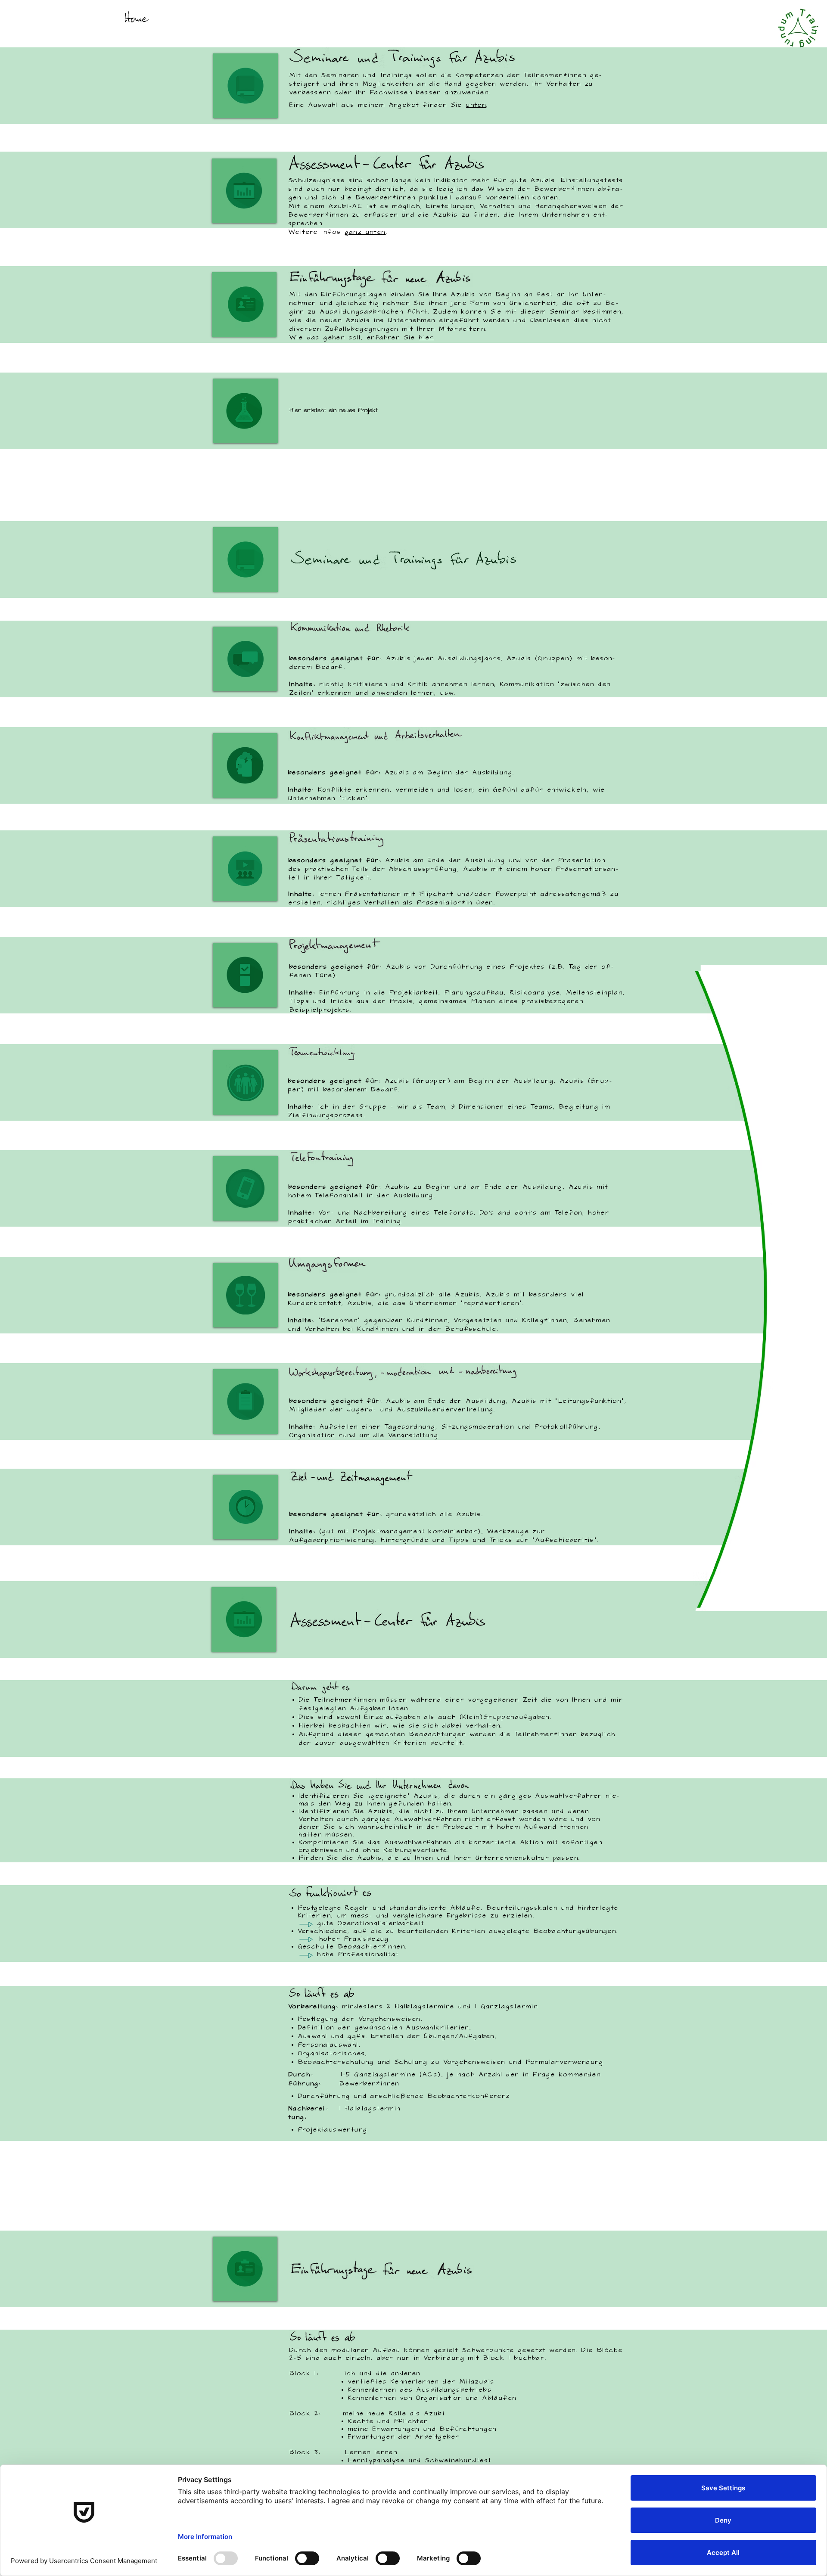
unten (476, 105)
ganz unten (365, 232)
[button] (246, 411)
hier (427, 338)
